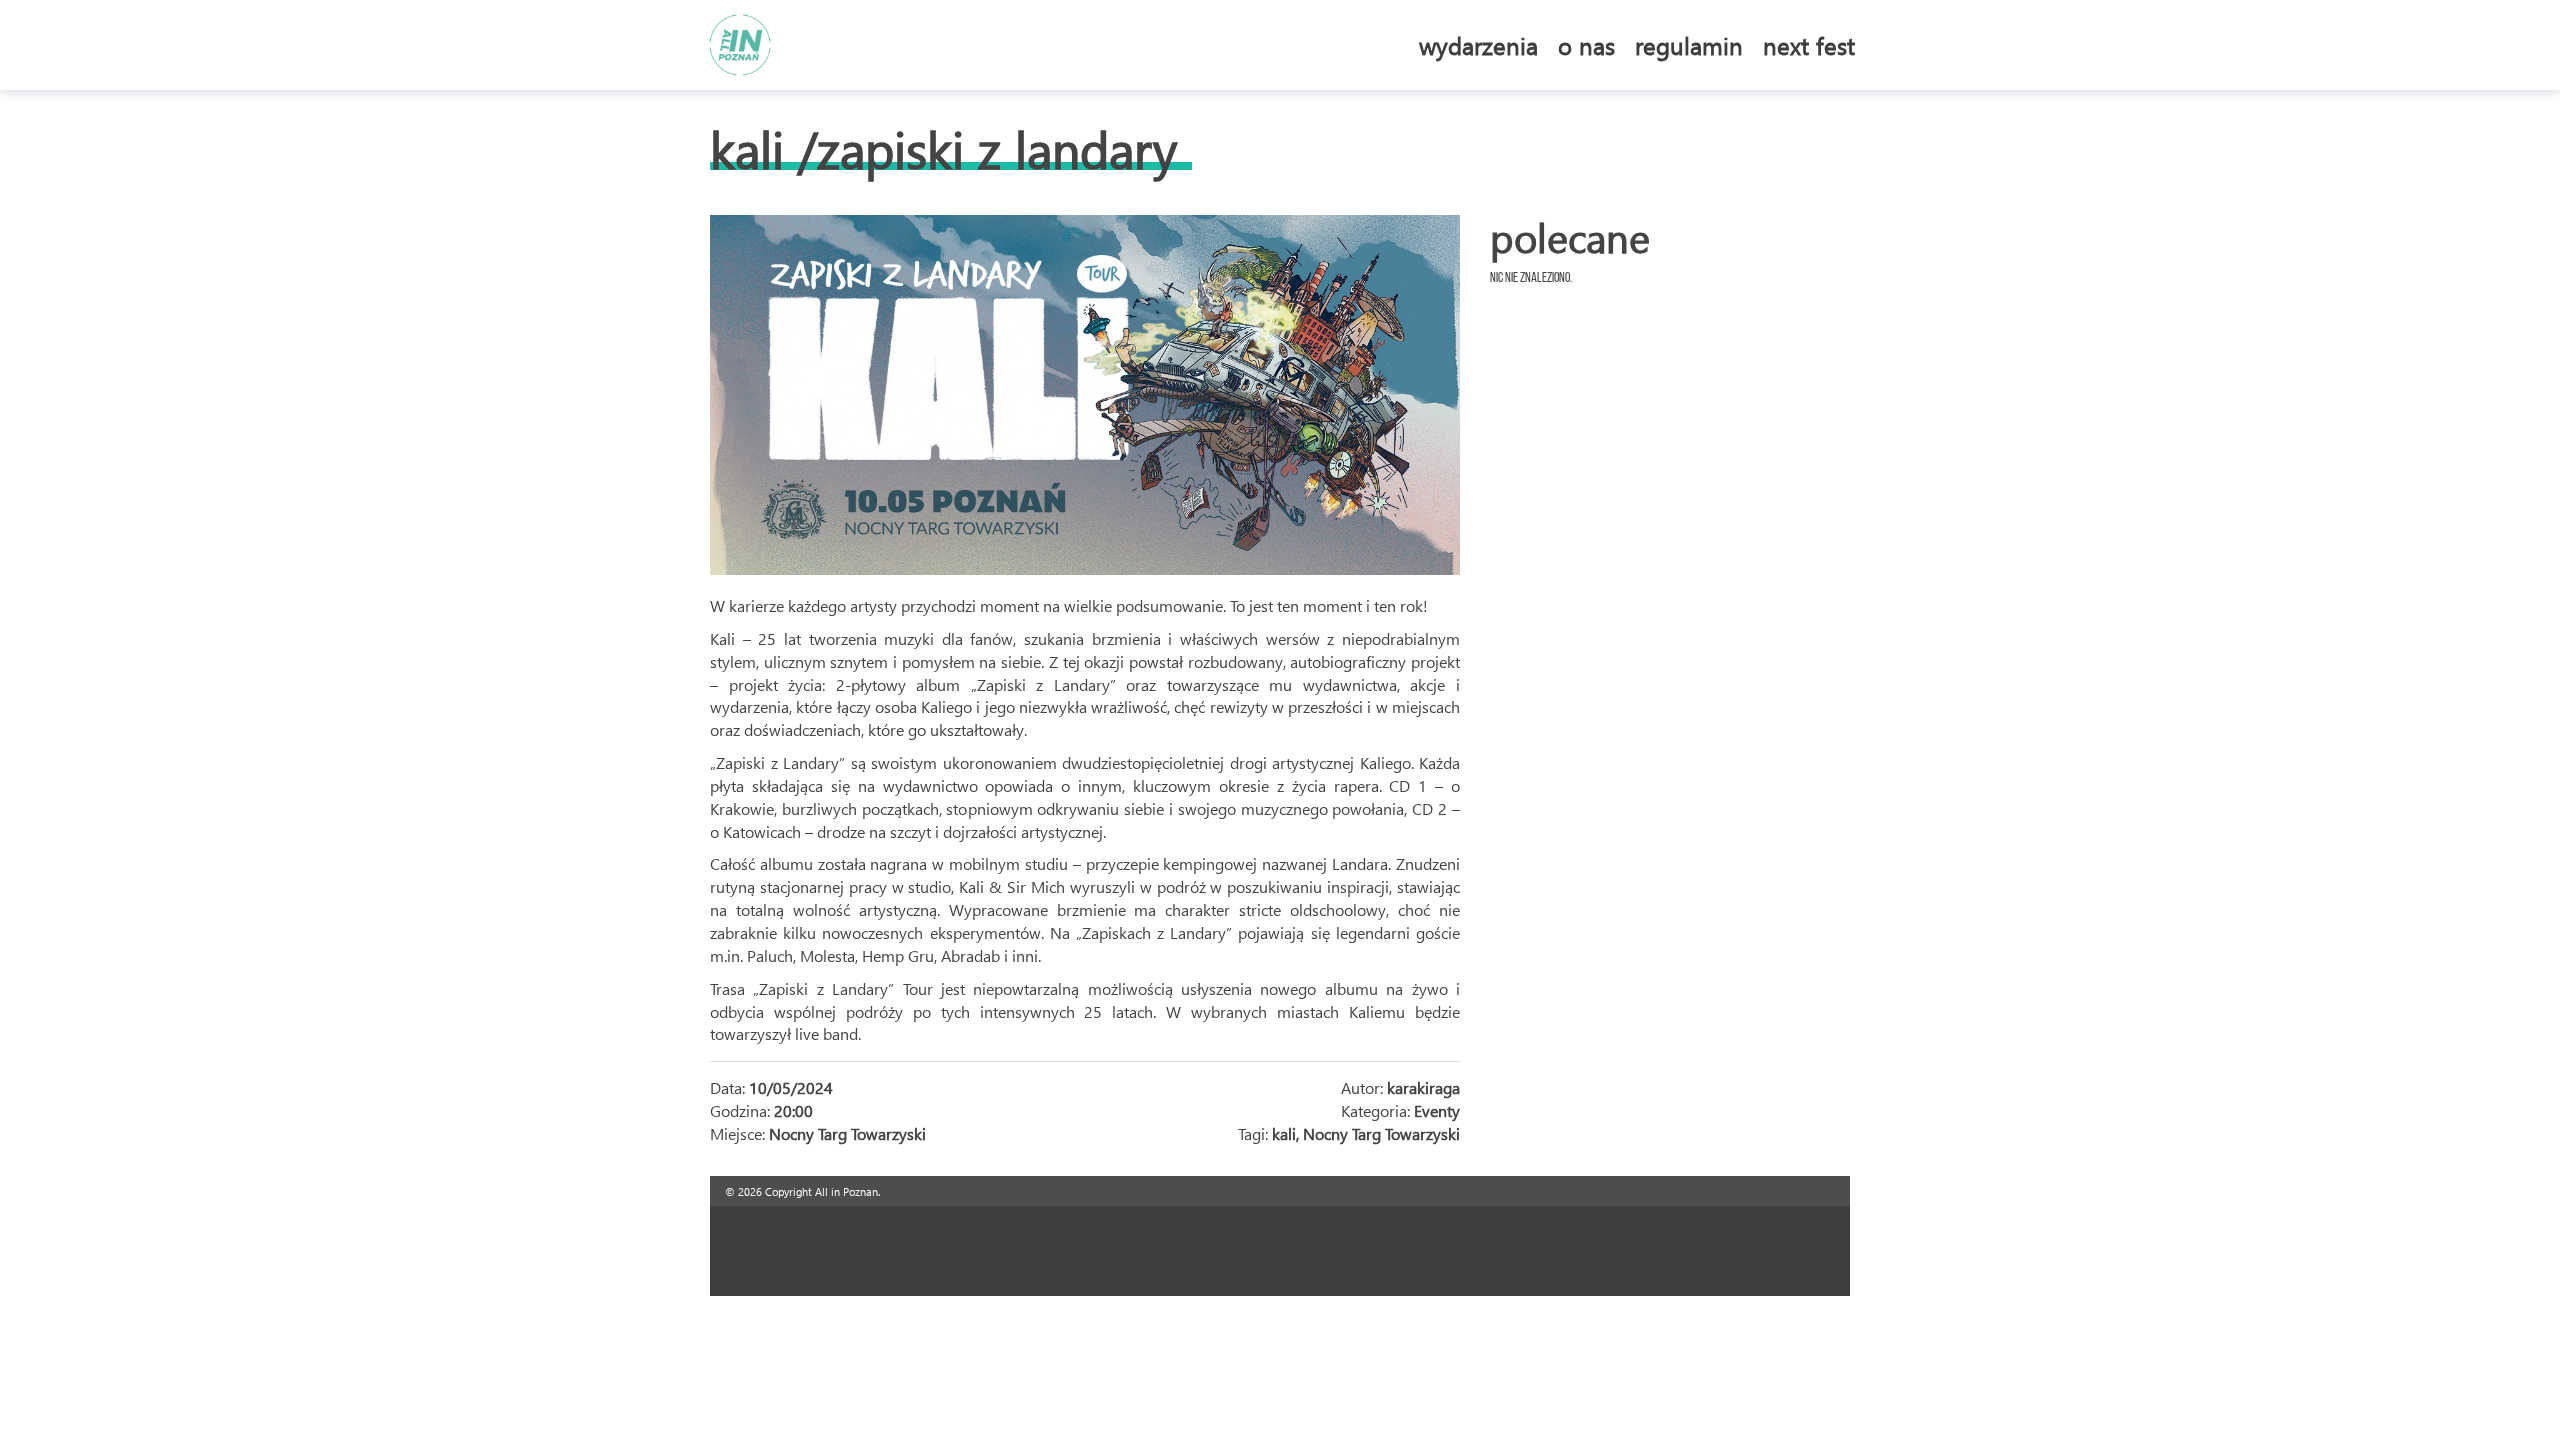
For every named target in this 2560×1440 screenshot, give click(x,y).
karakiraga (1423, 1087)
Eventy (1437, 1110)
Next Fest (1809, 45)
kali (1284, 1133)
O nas (1586, 45)
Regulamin (1689, 45)
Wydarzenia (1478, 45)
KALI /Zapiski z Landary (943, 148)
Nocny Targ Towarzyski (1381, 1133)
